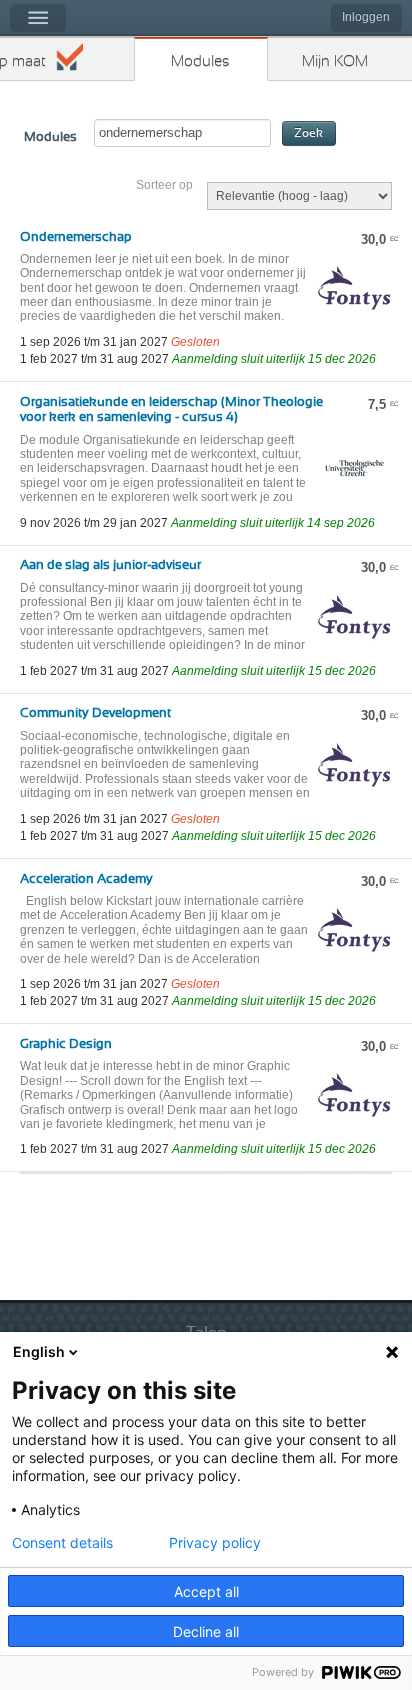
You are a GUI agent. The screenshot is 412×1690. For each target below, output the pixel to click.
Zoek (308, 133)
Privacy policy (215, 1543)
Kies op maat (23, 61)
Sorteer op (164, 185)
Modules (200, 61)
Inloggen (366, 17)
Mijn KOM (335, 61)
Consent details (62, 1543)
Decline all (206, 1631)
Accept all (206, 1591)
